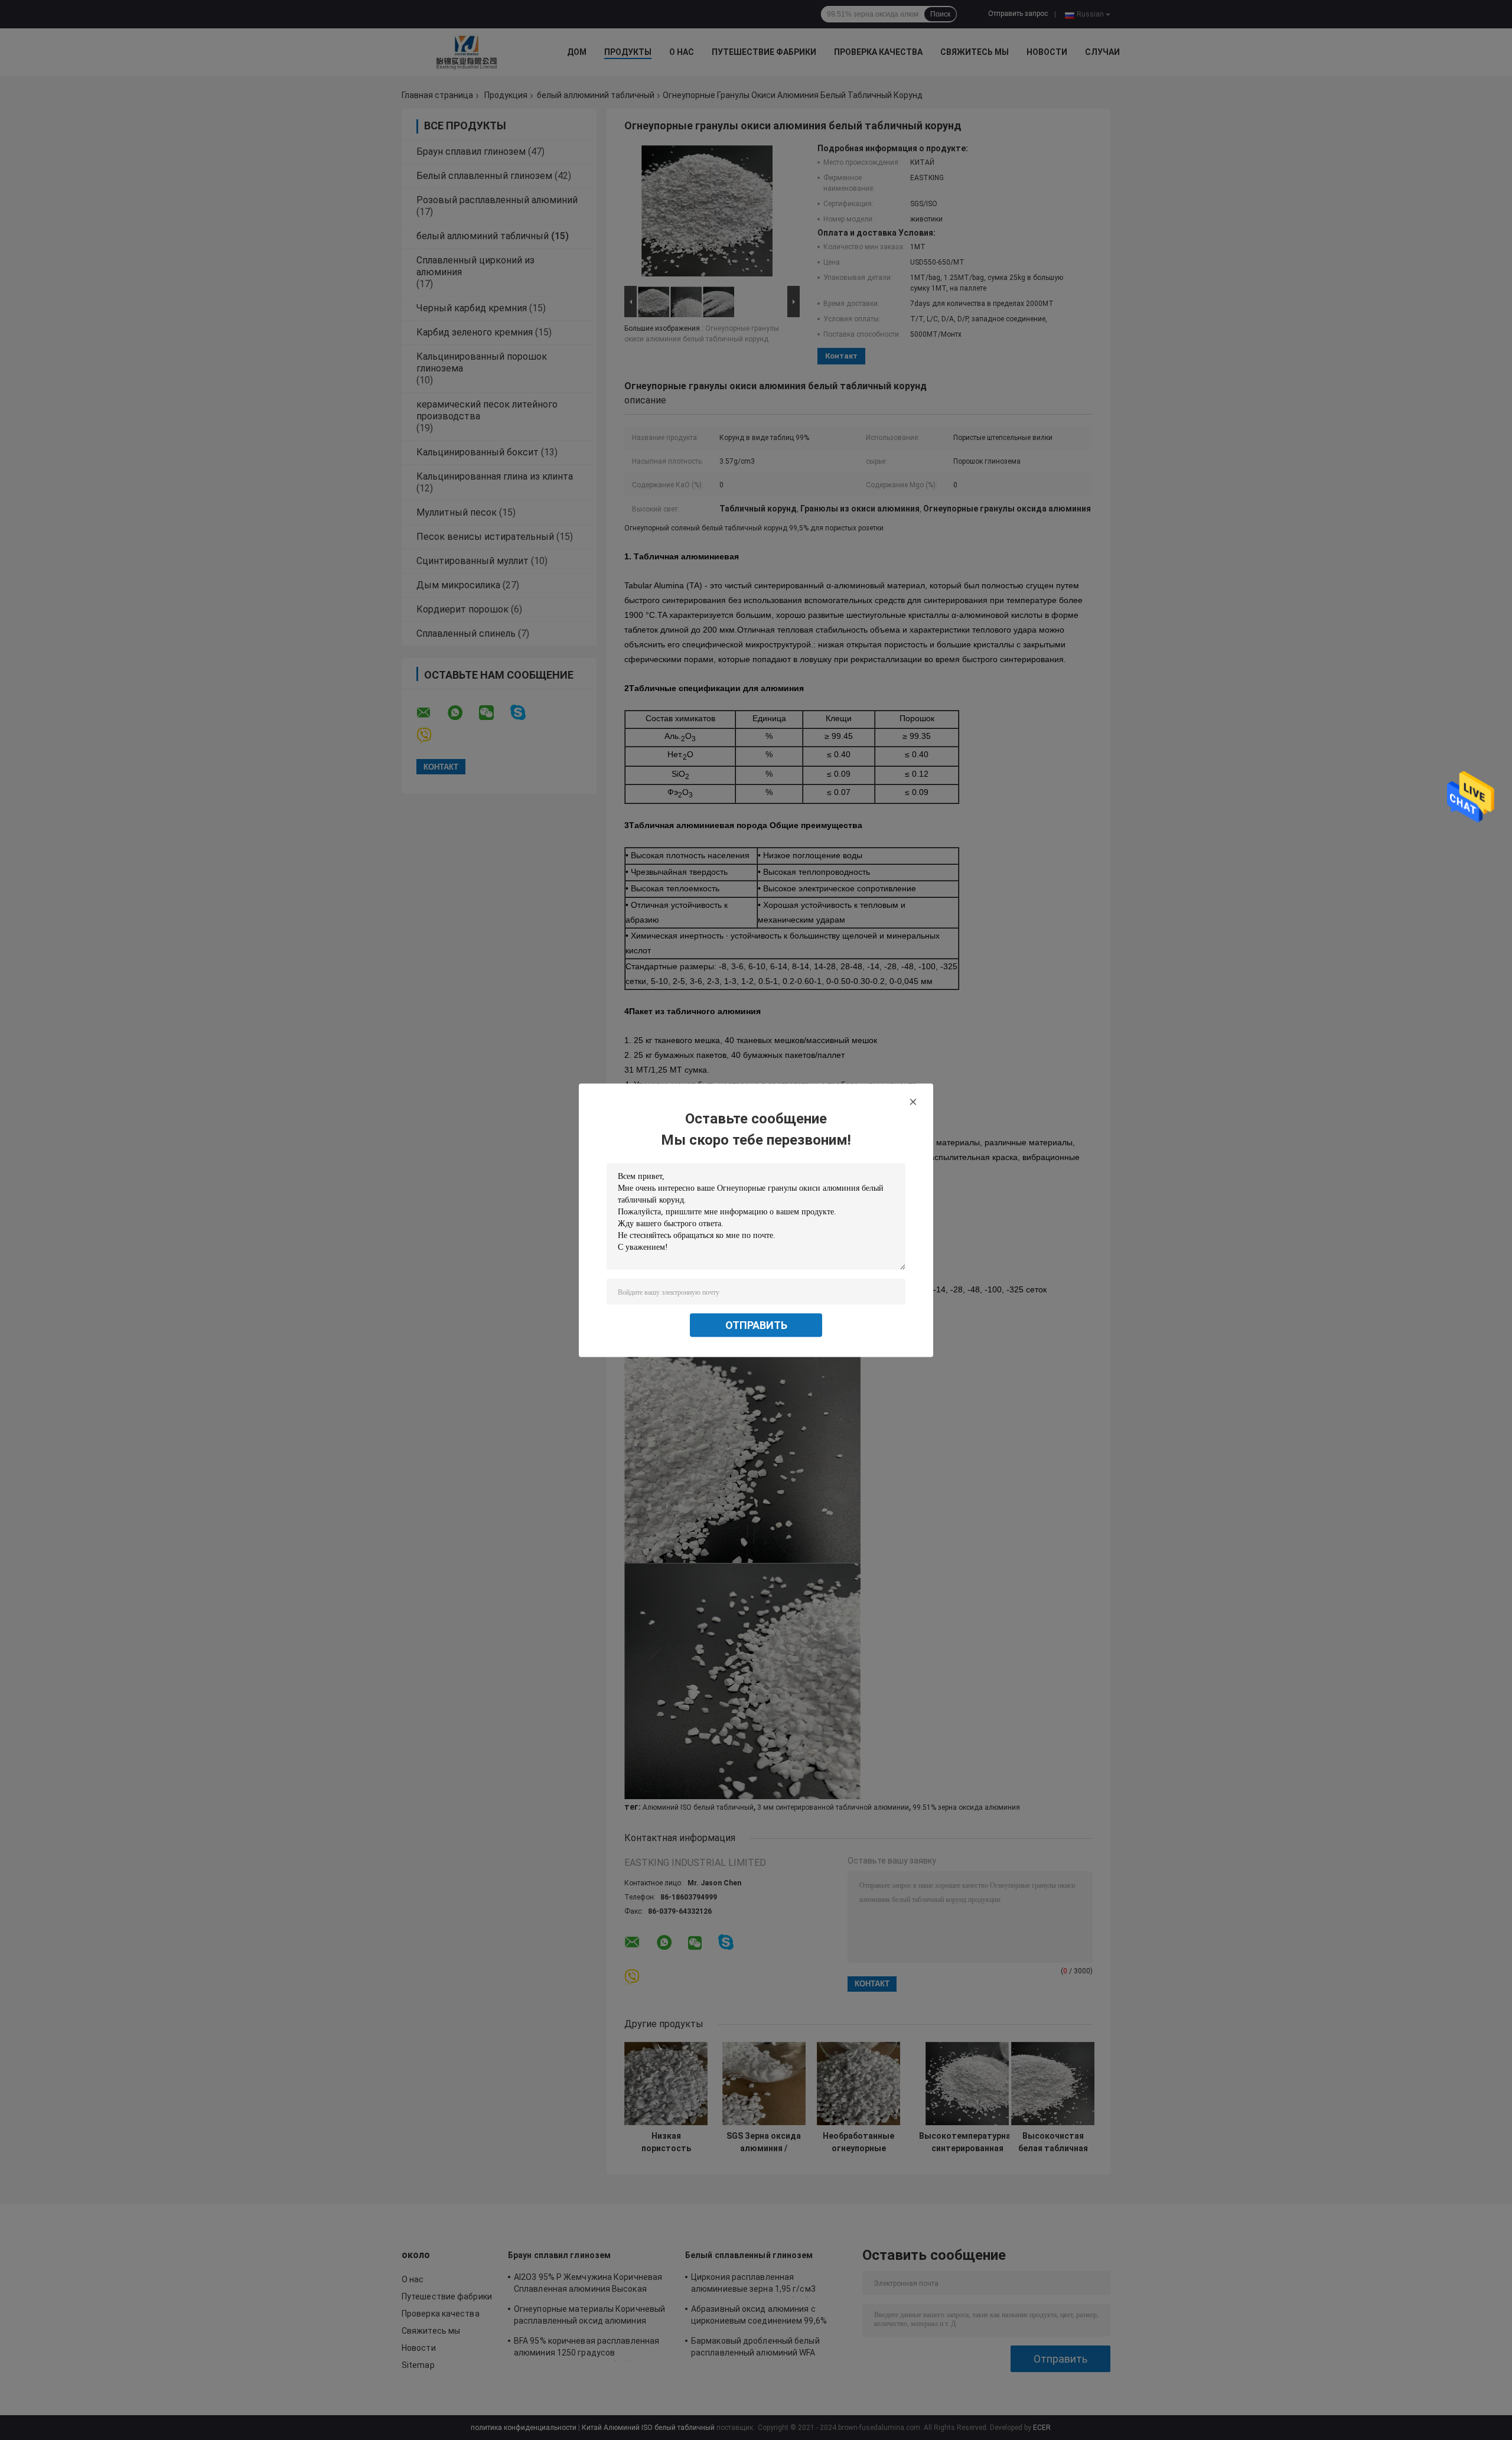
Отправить (756, 1325)
